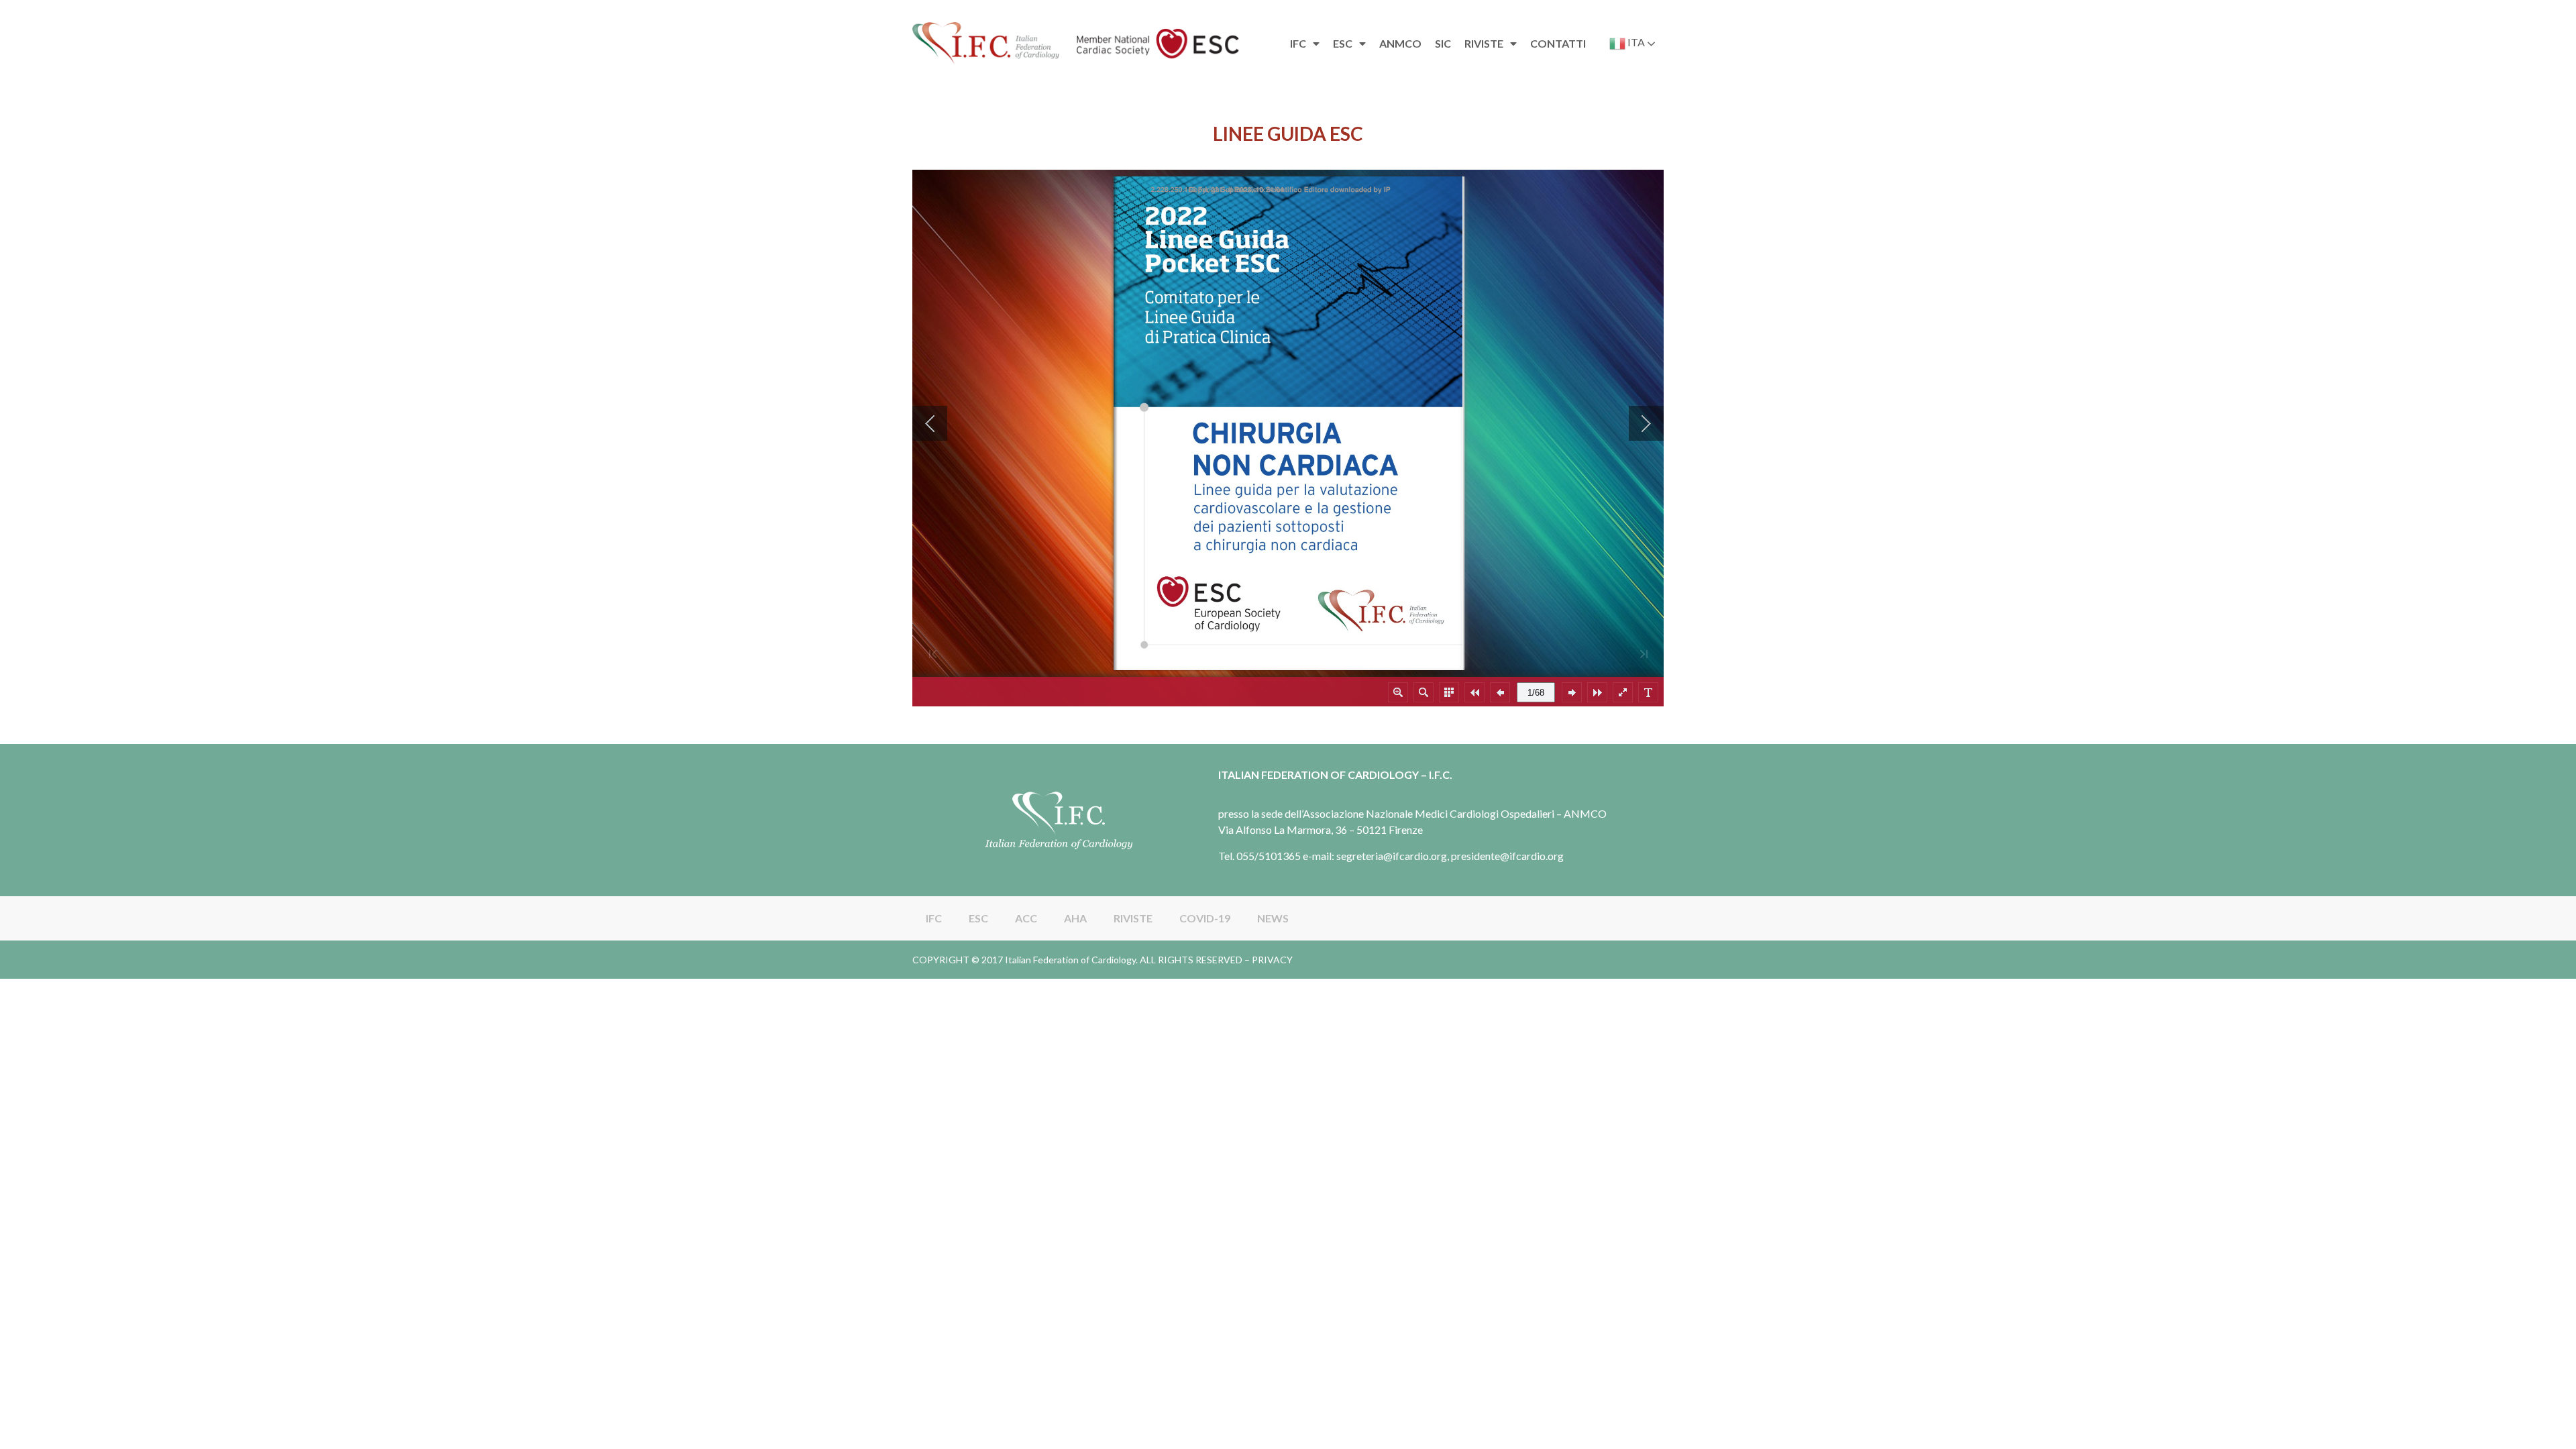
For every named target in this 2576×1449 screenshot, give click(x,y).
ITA (1635, 42)
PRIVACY (1272, 960)
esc (1343, 43)
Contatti (1558, 43)
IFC (934, 918)
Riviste (1484, 43)
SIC (1443, 43)
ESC (978, 918)
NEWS (1273, 918)
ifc (1298, 43)
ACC (1026, 918)
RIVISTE (1133, 918)
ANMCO (1400, 43)
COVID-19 (1205, 918)
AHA (1075, 918)
